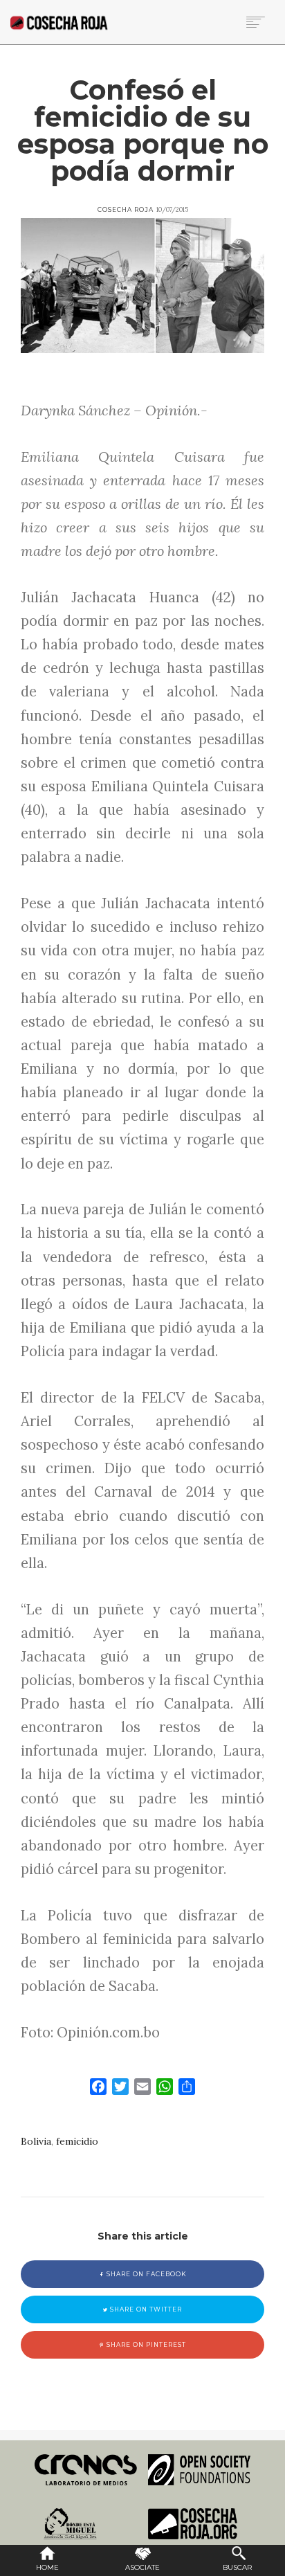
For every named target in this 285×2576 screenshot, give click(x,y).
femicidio (77, 2141)
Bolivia (36, 2141)
